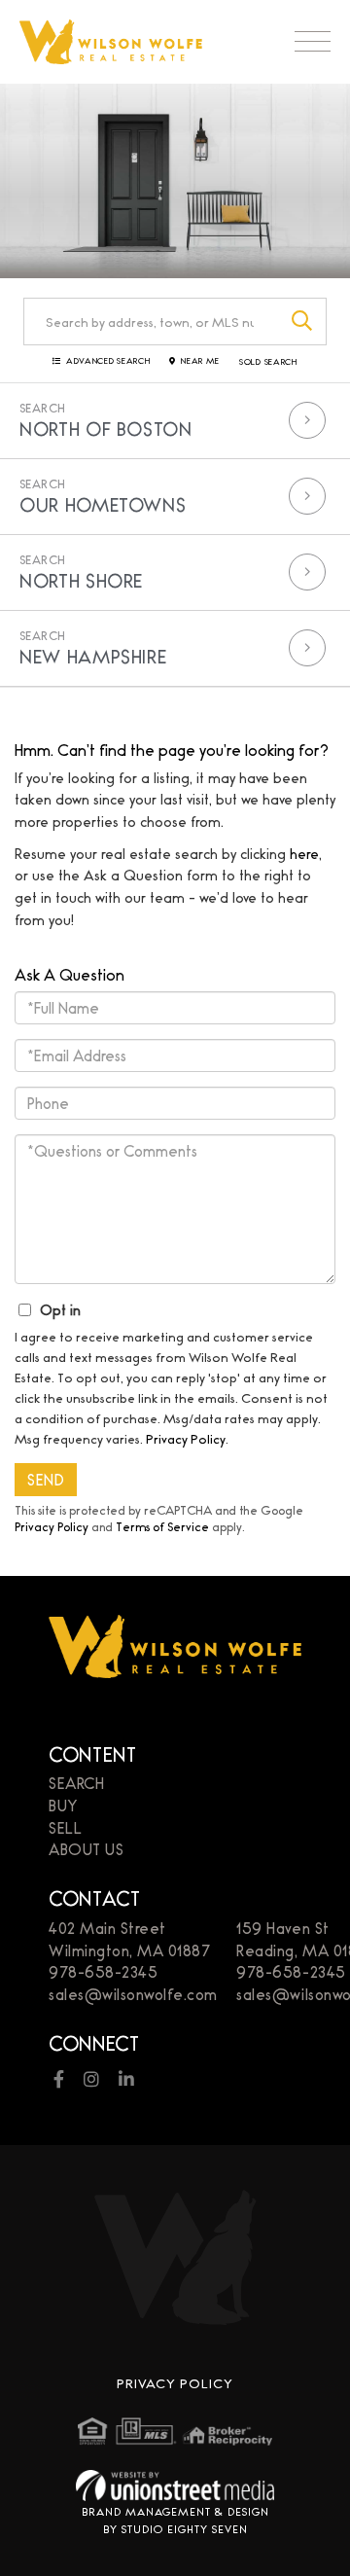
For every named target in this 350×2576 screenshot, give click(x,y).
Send (46, 1479)
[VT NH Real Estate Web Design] (175, 2485)
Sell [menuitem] (65, 1827)
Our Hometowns (103, 504)
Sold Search (268, 362)
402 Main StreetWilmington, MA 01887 (129, 1939)
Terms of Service (162, 1526)
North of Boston (106, 428)
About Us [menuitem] (86, 1849)
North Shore (81, 580)
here (304, 853)
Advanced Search (108, 361)
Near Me (200, 361)
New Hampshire (93, 656)
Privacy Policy (186, 1438)
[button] (303, 322)
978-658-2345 (103, 1971)
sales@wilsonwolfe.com (133, 1994)
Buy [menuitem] (63, 1805)
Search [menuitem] (76, 1783)
